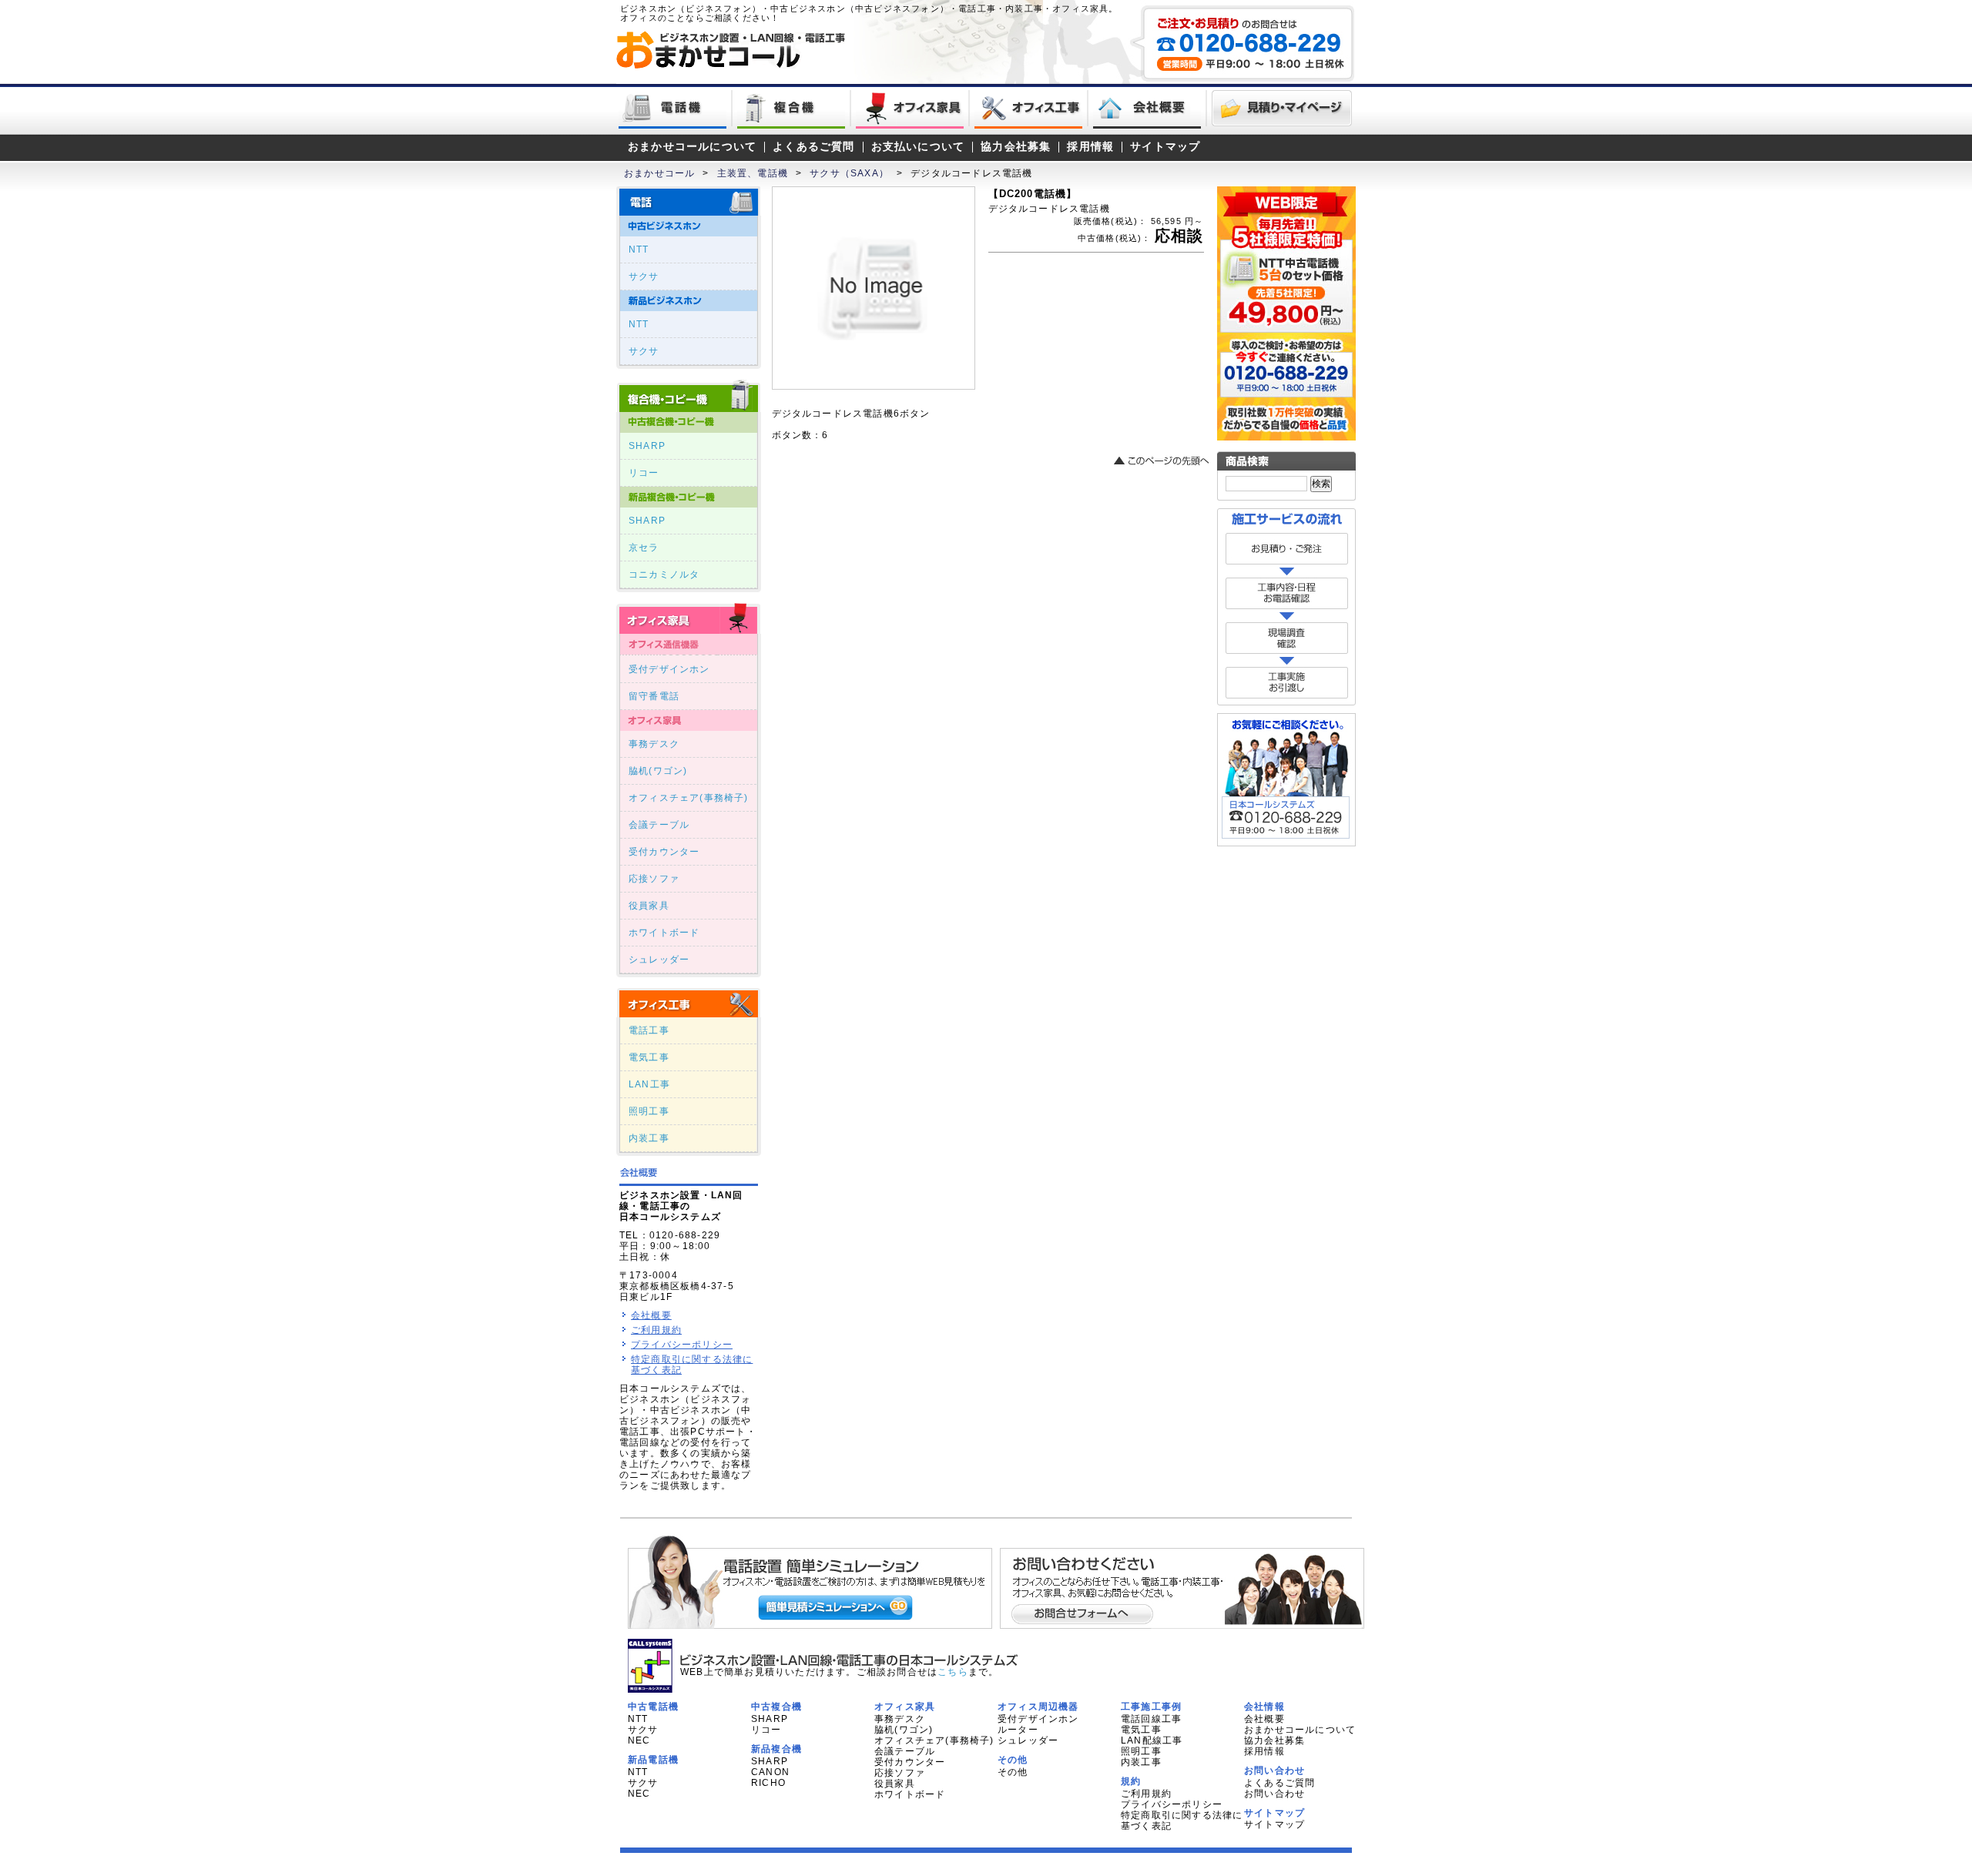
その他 (1013, 1772)
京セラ (644, 548)
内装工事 (649, 1138)
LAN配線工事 (1152, 1740)
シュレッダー (659, 960)
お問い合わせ (1274, 1794)
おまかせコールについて (692, 147)
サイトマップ (1165, 147)
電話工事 (649, 1030)
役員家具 (649, 906)
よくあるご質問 (813, 147)
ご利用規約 (656, 1330)
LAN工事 (649, 1084)
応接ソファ (654, 879)
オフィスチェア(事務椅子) (689, 798)
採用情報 (1090, 147)
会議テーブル (659, 825)
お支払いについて (918, 147)
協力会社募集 (1016, 147)
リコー (644, 473)
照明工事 (649, 1111)
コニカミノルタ (664, 575)
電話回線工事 (1151, 1719)
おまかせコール (659, 173)
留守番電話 (654, 696)
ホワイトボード (664, 933)
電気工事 (649, 1057)
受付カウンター (664, 852)
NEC (639, 1740)
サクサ (644, 276)
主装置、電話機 (753, 173)
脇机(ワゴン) (658, 771)
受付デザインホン (669, 669)
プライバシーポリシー (682, 1345)
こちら (953, 1672)
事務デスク (654, 744)
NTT (639, 250)
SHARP (647, 446)
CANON (770, 1772)
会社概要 (651, 1315)
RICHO (768, 1783)
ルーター (1018, 1730)
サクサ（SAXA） (849, 173)
